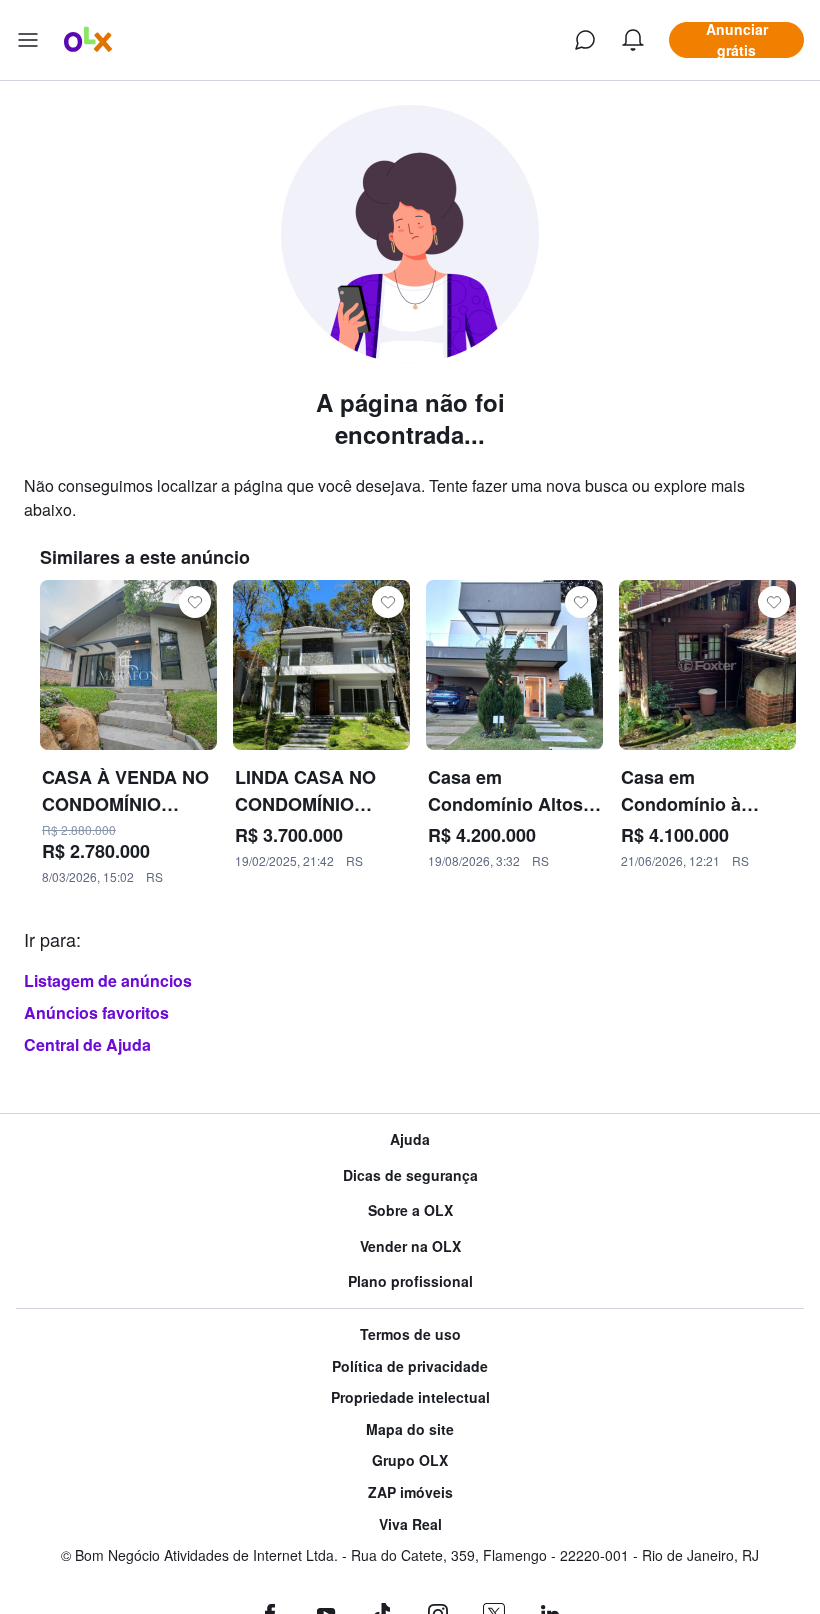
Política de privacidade (410, 1366)
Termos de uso (410, 1334)
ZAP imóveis (410, 1492)
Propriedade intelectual (410, 1397)
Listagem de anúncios (108, 980)
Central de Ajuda (87, 1044)
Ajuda (410, 1139)
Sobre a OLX (410, 1210)
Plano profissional (410, 1281)
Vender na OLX (410, 1246)
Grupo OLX (410, 1460)
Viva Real (410, 1524)
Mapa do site (410, 1429)
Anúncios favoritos (96, 1012)
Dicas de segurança (410, 1175)
